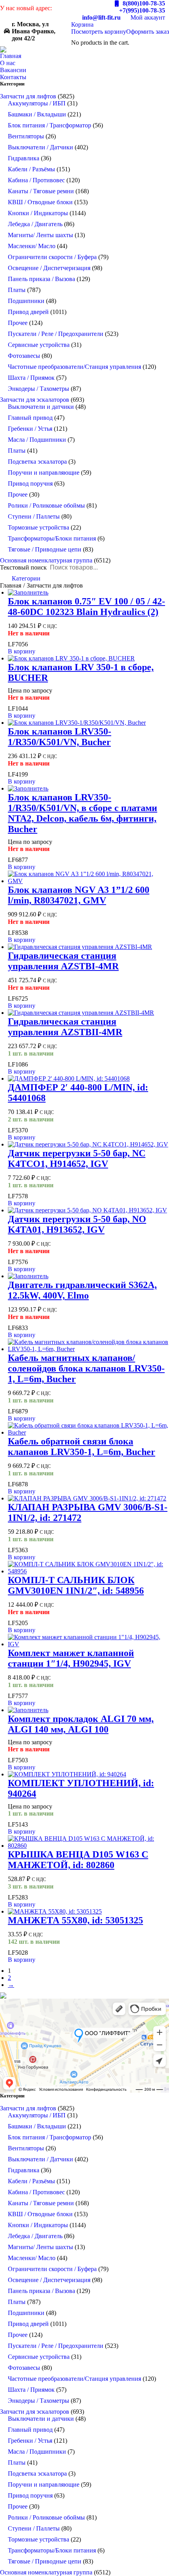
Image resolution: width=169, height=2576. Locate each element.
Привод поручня (30, 483)
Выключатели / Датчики (40, 147)
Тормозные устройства (39, 527)
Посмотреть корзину (99, 32)
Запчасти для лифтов (28, 96)
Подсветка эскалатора (37, 462)
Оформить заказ (148, 32)
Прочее (18, 323)
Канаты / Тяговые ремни (41, 191)
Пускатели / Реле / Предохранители (56, 334)
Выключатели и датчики (41, 407)
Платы (17, 290)
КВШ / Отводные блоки (40, 202)
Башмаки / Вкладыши (37, 114)
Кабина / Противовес (36, 180)
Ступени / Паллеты (34, 516)
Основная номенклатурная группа (46, 560)
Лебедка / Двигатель (35, 224)
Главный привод (30, 418)
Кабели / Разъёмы (31, 169)
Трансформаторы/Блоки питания (52, 538)
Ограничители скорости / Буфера (52, 257)
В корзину (22, 651)
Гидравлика (24, 158)
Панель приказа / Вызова (41, 279)
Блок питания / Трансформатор (50, 125)
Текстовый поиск (23, 567)
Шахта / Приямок (31, 378)
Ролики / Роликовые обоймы (46, 505)
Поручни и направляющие (44, 473)
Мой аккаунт (148, 17)
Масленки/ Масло (32, 246)
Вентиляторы (26, 136)
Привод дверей (28, 312)
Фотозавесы (24, 356)
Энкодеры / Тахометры (39, 389)
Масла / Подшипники (37, 440)
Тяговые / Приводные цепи (45, 549)
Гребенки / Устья (30, 429)
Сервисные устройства (39, 345)
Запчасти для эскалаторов (35, 400)
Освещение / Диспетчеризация (49, 268)
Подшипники (26, 301)
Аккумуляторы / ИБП (37, 103)
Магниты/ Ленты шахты (40, 235)
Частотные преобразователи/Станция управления (74, 367)
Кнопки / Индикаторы (38, 213)
